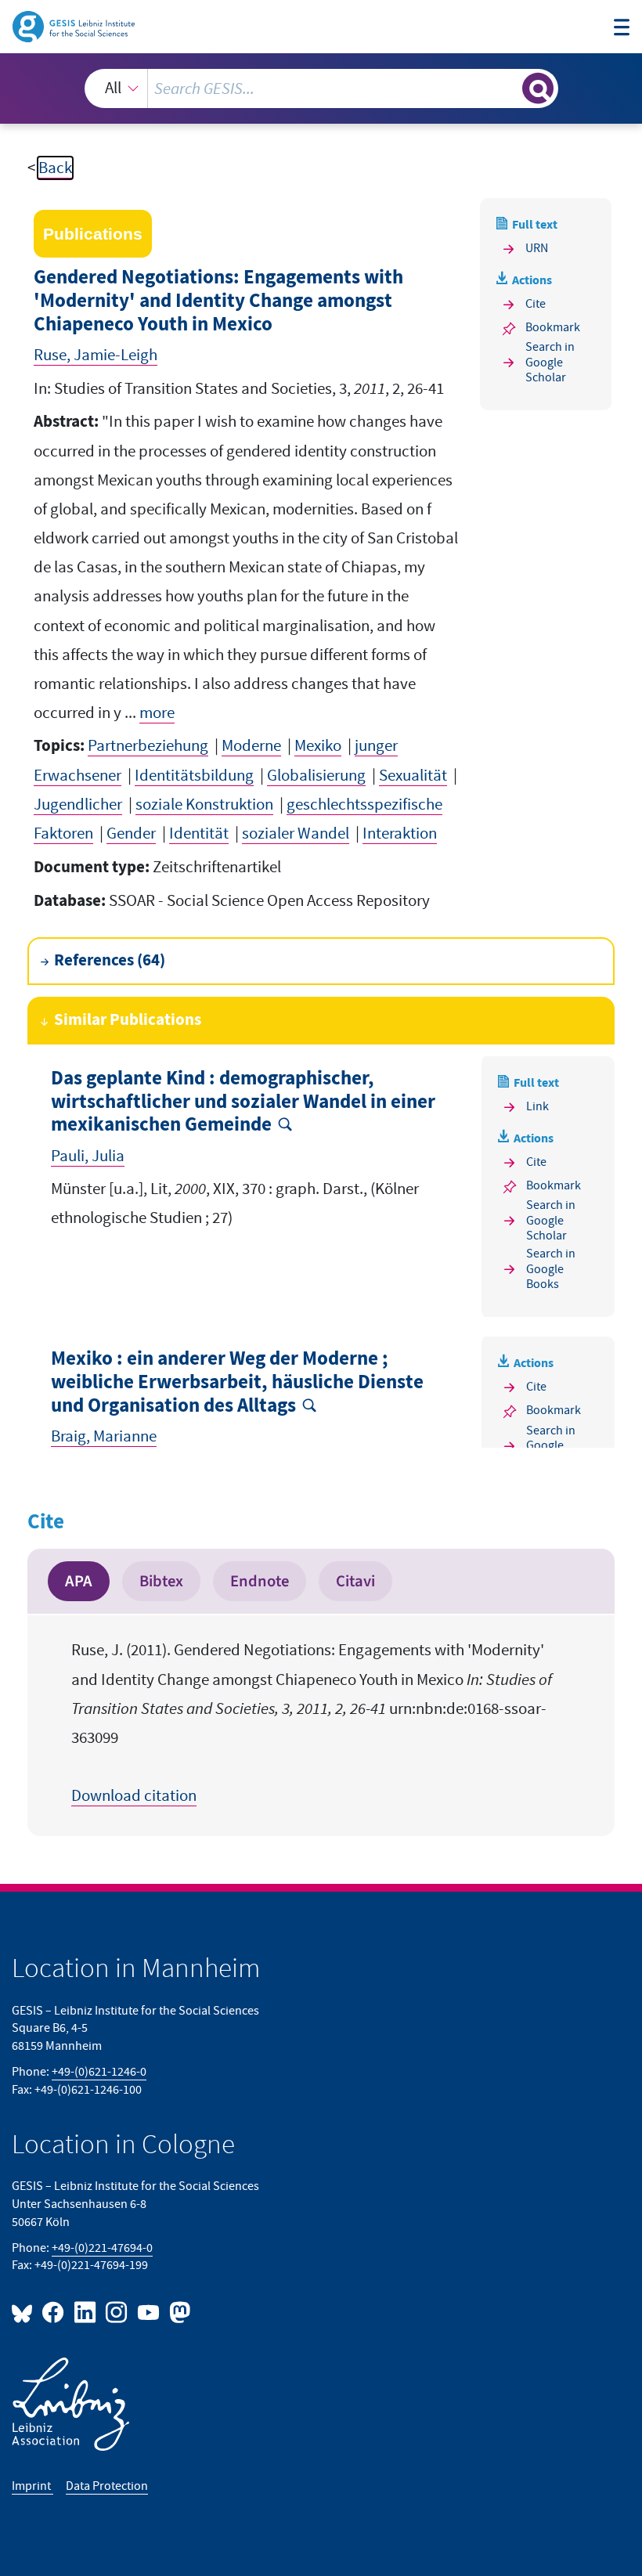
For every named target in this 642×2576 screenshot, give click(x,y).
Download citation (134, 1796)
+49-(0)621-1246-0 (99, 2072)
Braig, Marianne (104, 1436)
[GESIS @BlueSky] (25, 2312)
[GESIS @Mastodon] (178, 2312)
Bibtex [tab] (161, 1581)
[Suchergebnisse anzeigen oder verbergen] (538, 88)
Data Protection (107, 2486)
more (157, 713)
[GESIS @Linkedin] (85, 2312)
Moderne (251, 746)
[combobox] (321, 88)
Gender (131, 833)
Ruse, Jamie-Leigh (96, 355)
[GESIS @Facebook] (54, 2312)
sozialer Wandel (296, 833)
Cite (536, 304)
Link (537, 1106)
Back (55, 168)
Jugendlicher (78, 805)
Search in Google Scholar (550, 363)
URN (537, 248)
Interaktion (400, 833)
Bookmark (553, 327)
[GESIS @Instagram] (117, 2312)
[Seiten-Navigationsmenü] (622, 29)
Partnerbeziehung (148, 746)
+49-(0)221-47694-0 (102, 2248)
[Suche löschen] (509, 88)
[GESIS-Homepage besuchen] (75, 25)
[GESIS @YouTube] (149, 2312)
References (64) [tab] (110, 961)
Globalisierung (316, 776)
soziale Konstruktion (204, 805)
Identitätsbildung (194, 776)
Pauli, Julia (88, 1156)
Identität (199, 833)
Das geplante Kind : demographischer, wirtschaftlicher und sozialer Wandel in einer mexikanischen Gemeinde (243, 1102)
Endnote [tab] (260, 1581)
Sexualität (413, 776)
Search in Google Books (551, 1269)
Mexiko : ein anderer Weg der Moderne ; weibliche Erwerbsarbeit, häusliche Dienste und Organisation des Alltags (237, 1382)
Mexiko (318, 746)
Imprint (32, 2486)
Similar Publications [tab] (128, 1020)
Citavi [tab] (355, 1581)
